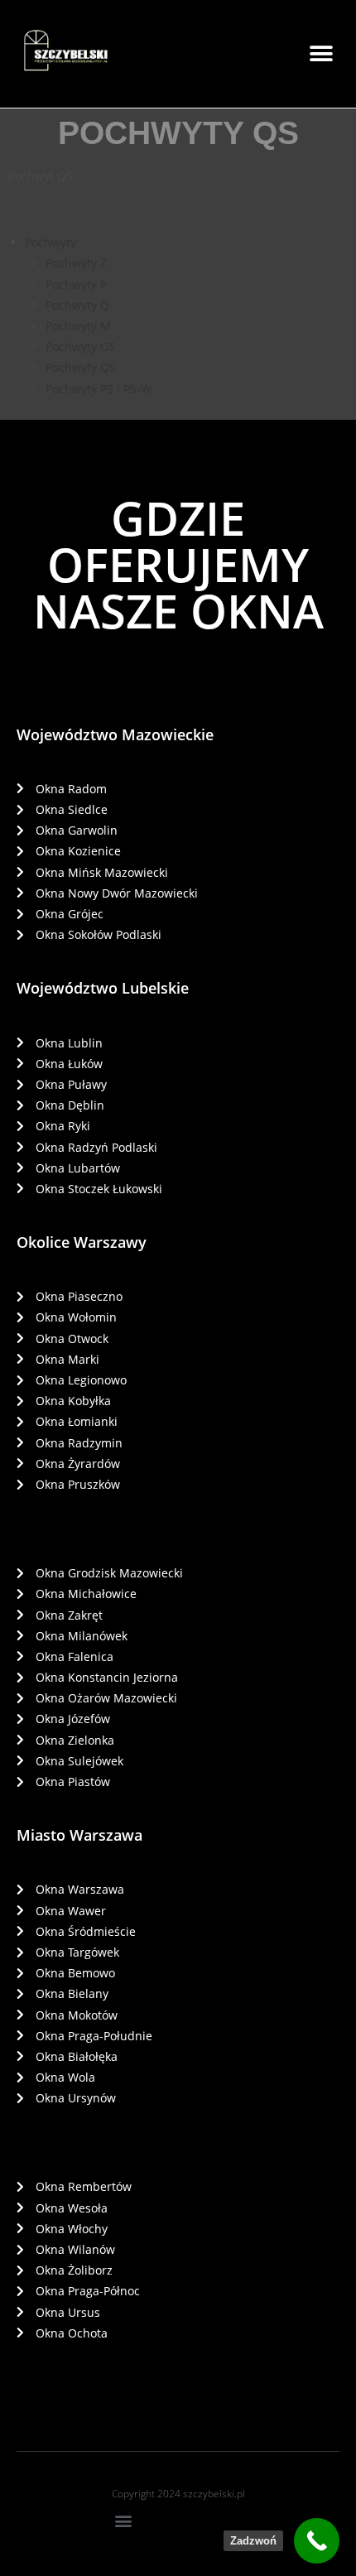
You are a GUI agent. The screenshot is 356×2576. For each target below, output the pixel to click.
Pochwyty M (78, 326)
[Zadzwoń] (317, 2541)
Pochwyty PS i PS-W (99, 389)
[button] (321, 54)
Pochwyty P (76, 284)
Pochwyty (51, 242)
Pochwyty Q (77, 305)
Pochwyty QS (81, 367)
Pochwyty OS (81, 347)
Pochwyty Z (76, 263)
